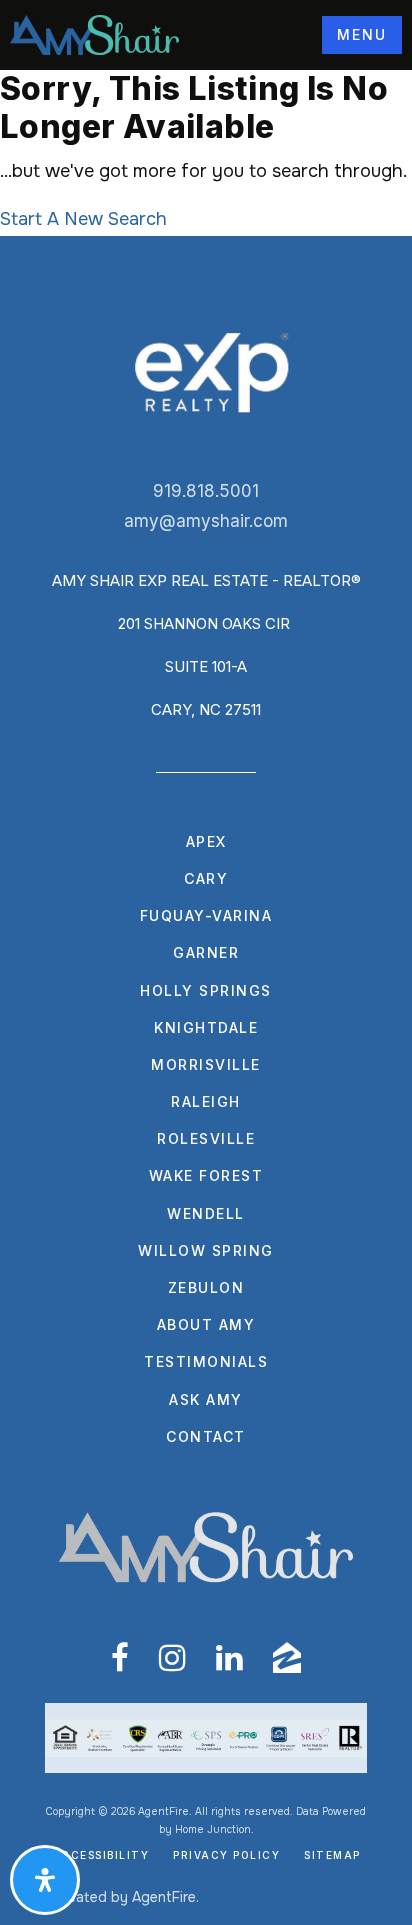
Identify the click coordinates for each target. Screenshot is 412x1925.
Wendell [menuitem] (206, 1213)
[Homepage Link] (94, 34)
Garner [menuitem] (206, 952)
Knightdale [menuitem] (206, 1027)
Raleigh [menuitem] (206, 1101)
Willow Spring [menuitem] (206, 1250)
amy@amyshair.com (206, 521)
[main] (206, 153)
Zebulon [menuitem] (206, 1287)
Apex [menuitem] (206, 841)
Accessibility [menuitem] (101, 1855)
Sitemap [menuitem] (332, 1855)
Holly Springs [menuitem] (206, 990)
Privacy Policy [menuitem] (226, 1855)
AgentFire (164, 1897)
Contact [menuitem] (206, 1436)
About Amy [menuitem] (206, 1324)
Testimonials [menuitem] (206, 1361)
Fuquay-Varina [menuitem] (206, 915)
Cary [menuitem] (206, 878)
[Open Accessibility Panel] (45, 1880)
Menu (362, 34)
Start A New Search (83, 219)
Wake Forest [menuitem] (206, 1175)
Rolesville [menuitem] (206, 1138)
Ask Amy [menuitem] (206, 1399)
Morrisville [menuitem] (206, 1064)
